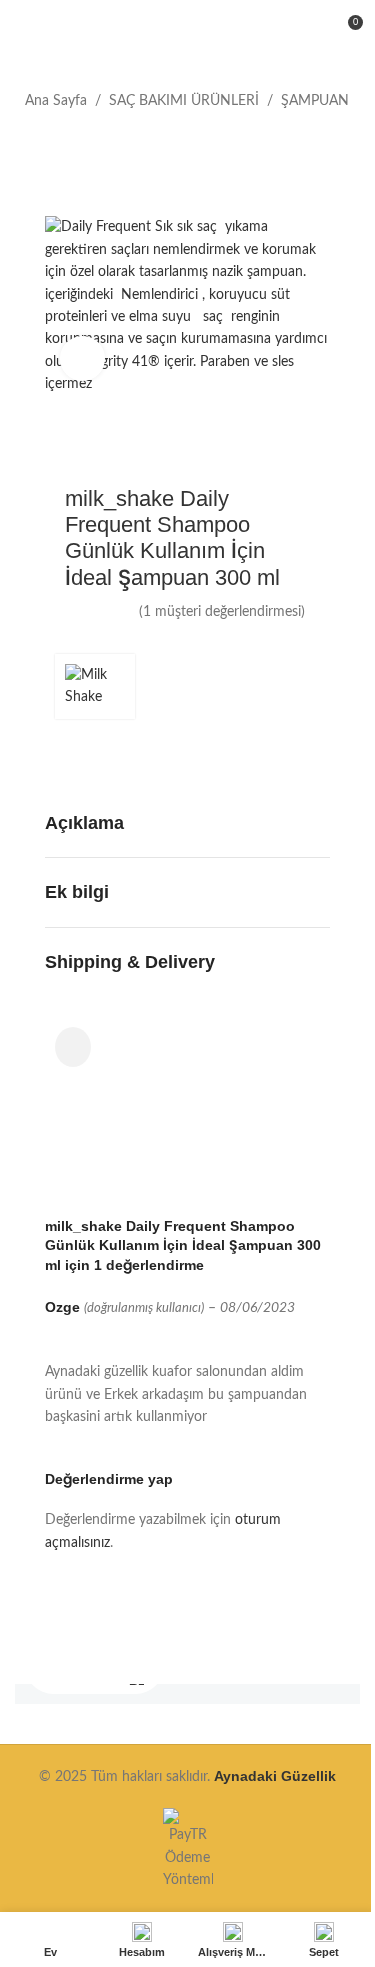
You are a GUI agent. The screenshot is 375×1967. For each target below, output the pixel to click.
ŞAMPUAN (315, 101)
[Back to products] (61, 144)
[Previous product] (37, 144)
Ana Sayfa (56, 101)
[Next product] (85, 144)
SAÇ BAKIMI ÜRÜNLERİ (184, 101)
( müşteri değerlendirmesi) (222, 612)
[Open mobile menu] (23, 30)
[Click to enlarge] (82, 358)
